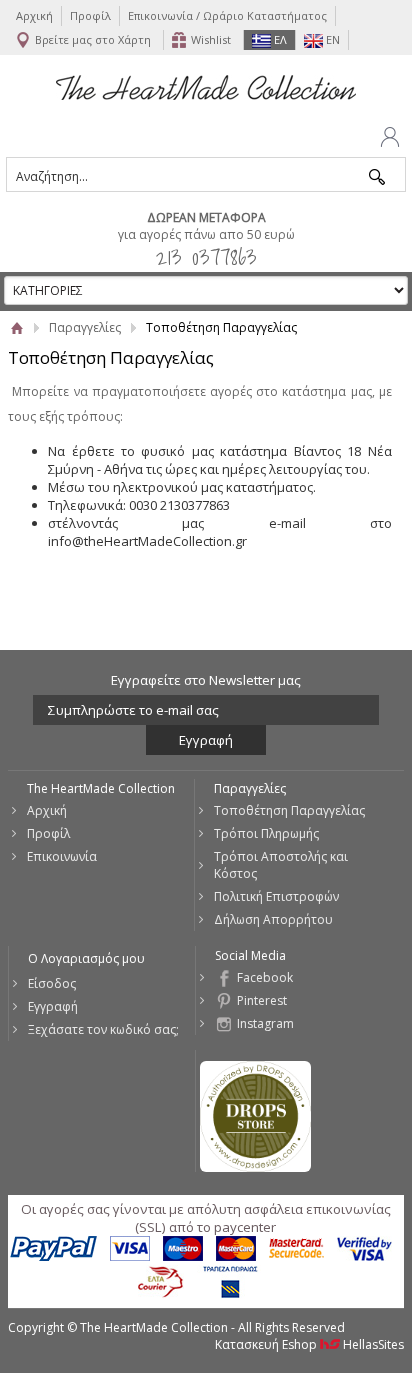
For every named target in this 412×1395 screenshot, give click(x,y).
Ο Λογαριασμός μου (86, 958)
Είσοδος (52, 983)
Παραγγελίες (85, 327)
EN (331, 39)
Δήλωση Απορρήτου (273, 919)
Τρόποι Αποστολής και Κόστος (281, 865)
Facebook (265, 977)
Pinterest (262, 1000)
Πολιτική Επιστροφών (276, 896)
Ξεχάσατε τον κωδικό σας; (103, 1029)
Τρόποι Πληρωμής (266, 833)
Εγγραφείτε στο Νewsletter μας (206, 680)
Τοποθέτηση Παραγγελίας (289, 810)
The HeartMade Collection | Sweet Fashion (206, 87)
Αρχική (34, 15)
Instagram (265, 1023)
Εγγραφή (53, 1006)
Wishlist (211, 39)
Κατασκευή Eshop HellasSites (309, 1344)
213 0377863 (206, 256)
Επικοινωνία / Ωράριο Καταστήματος (227, 15)
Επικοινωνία (62, 856)
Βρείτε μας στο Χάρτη (93, 39)
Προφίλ (90, 15)
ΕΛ (279, 39)
